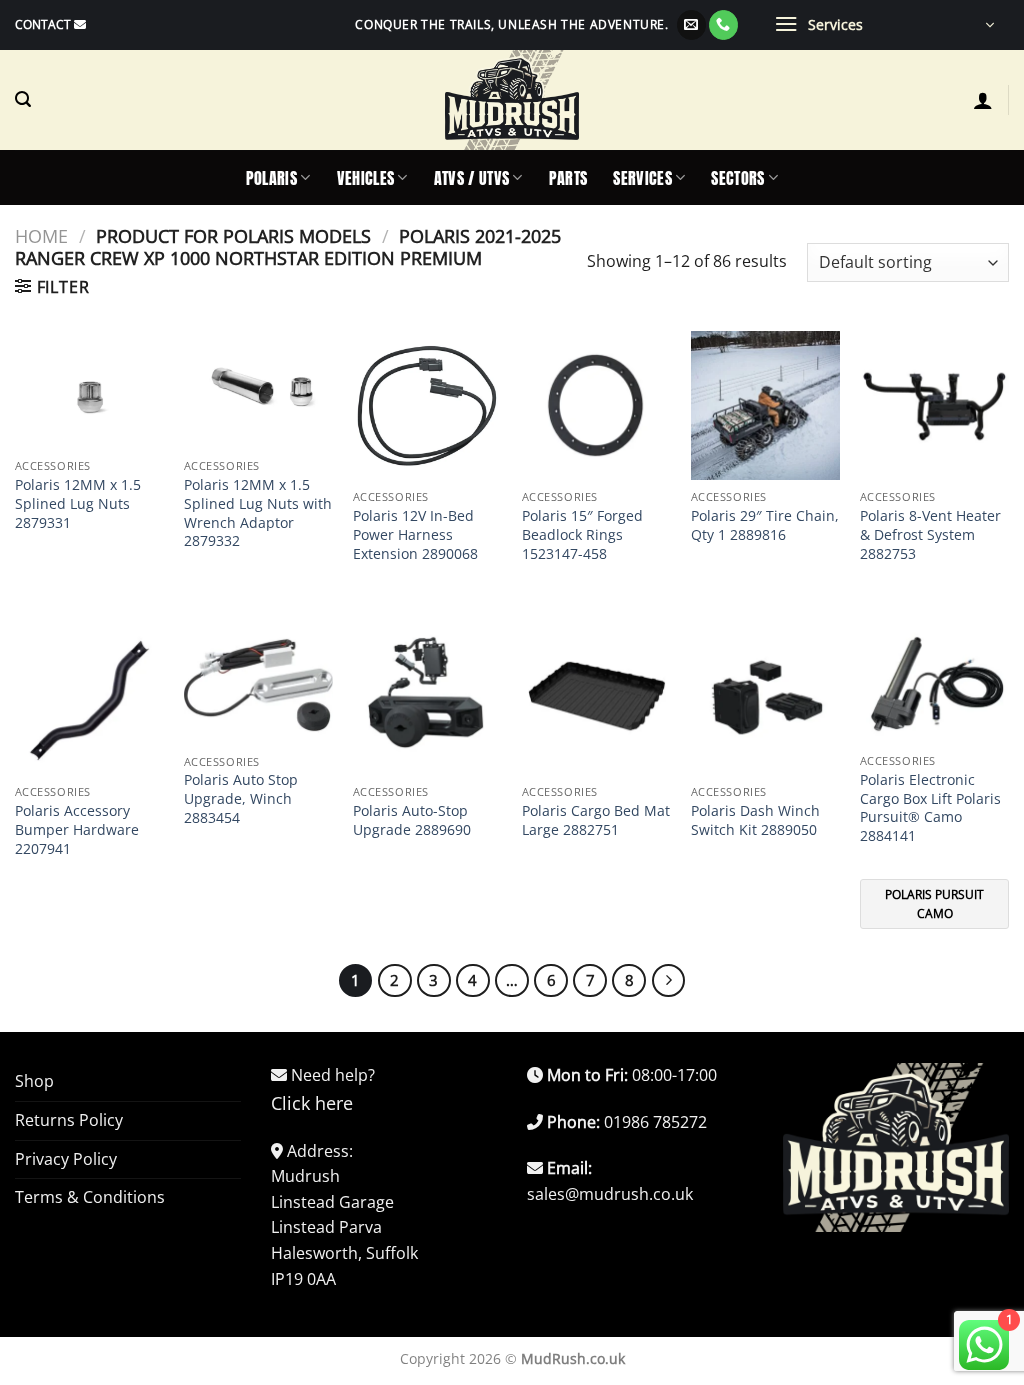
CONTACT (43, 24)
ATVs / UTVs (472, 178)
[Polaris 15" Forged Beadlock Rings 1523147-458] (596, 405)
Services (642, 178)
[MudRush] (512, 100)
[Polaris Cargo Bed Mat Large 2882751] (596, 700)
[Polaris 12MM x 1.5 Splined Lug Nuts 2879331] (89, 390)
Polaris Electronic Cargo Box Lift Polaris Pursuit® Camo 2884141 (930, 808)
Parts (568, 178)
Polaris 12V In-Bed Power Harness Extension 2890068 (415, 534)
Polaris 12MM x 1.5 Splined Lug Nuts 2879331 (78, 503)
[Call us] (723, 25)
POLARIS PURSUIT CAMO (934, 904)
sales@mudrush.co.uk (610, 1194)
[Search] (23, 99)
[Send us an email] (691, 25)
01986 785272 (655, 1122)
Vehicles (366, 178)
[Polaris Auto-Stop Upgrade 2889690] (427, 700)
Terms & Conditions (90, 1197)
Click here (312, 1103)
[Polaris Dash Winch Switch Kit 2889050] (765, 700)
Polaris (271, 178)
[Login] (983, 100)
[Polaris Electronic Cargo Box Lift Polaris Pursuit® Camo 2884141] (934, 685)
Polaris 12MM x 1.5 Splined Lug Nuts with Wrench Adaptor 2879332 (258, 513)
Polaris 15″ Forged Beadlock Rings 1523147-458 (582, 534)
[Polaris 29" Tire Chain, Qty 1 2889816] (765, 405)
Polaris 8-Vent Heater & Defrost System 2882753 (930, 534)
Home (41, 235)
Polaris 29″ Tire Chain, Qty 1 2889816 (765, 525)
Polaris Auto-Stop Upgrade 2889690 (412, 820)
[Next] (669, 981)
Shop (34, 1081)
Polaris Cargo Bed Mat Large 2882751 (596, 820)
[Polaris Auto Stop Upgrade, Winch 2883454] (258, 685)
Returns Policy (69, 1120)
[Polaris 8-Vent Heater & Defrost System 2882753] (934, 405)
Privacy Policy (66, 1159)
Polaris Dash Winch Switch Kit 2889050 (755, 820)
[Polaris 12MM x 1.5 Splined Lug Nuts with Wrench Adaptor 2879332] (258, 390)
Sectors (737, 178)
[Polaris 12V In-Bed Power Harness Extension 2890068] (427, 405)
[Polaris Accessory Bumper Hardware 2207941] (89, 700)
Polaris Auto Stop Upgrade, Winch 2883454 (241, 798)
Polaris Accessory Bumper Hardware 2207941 (77, 829)
